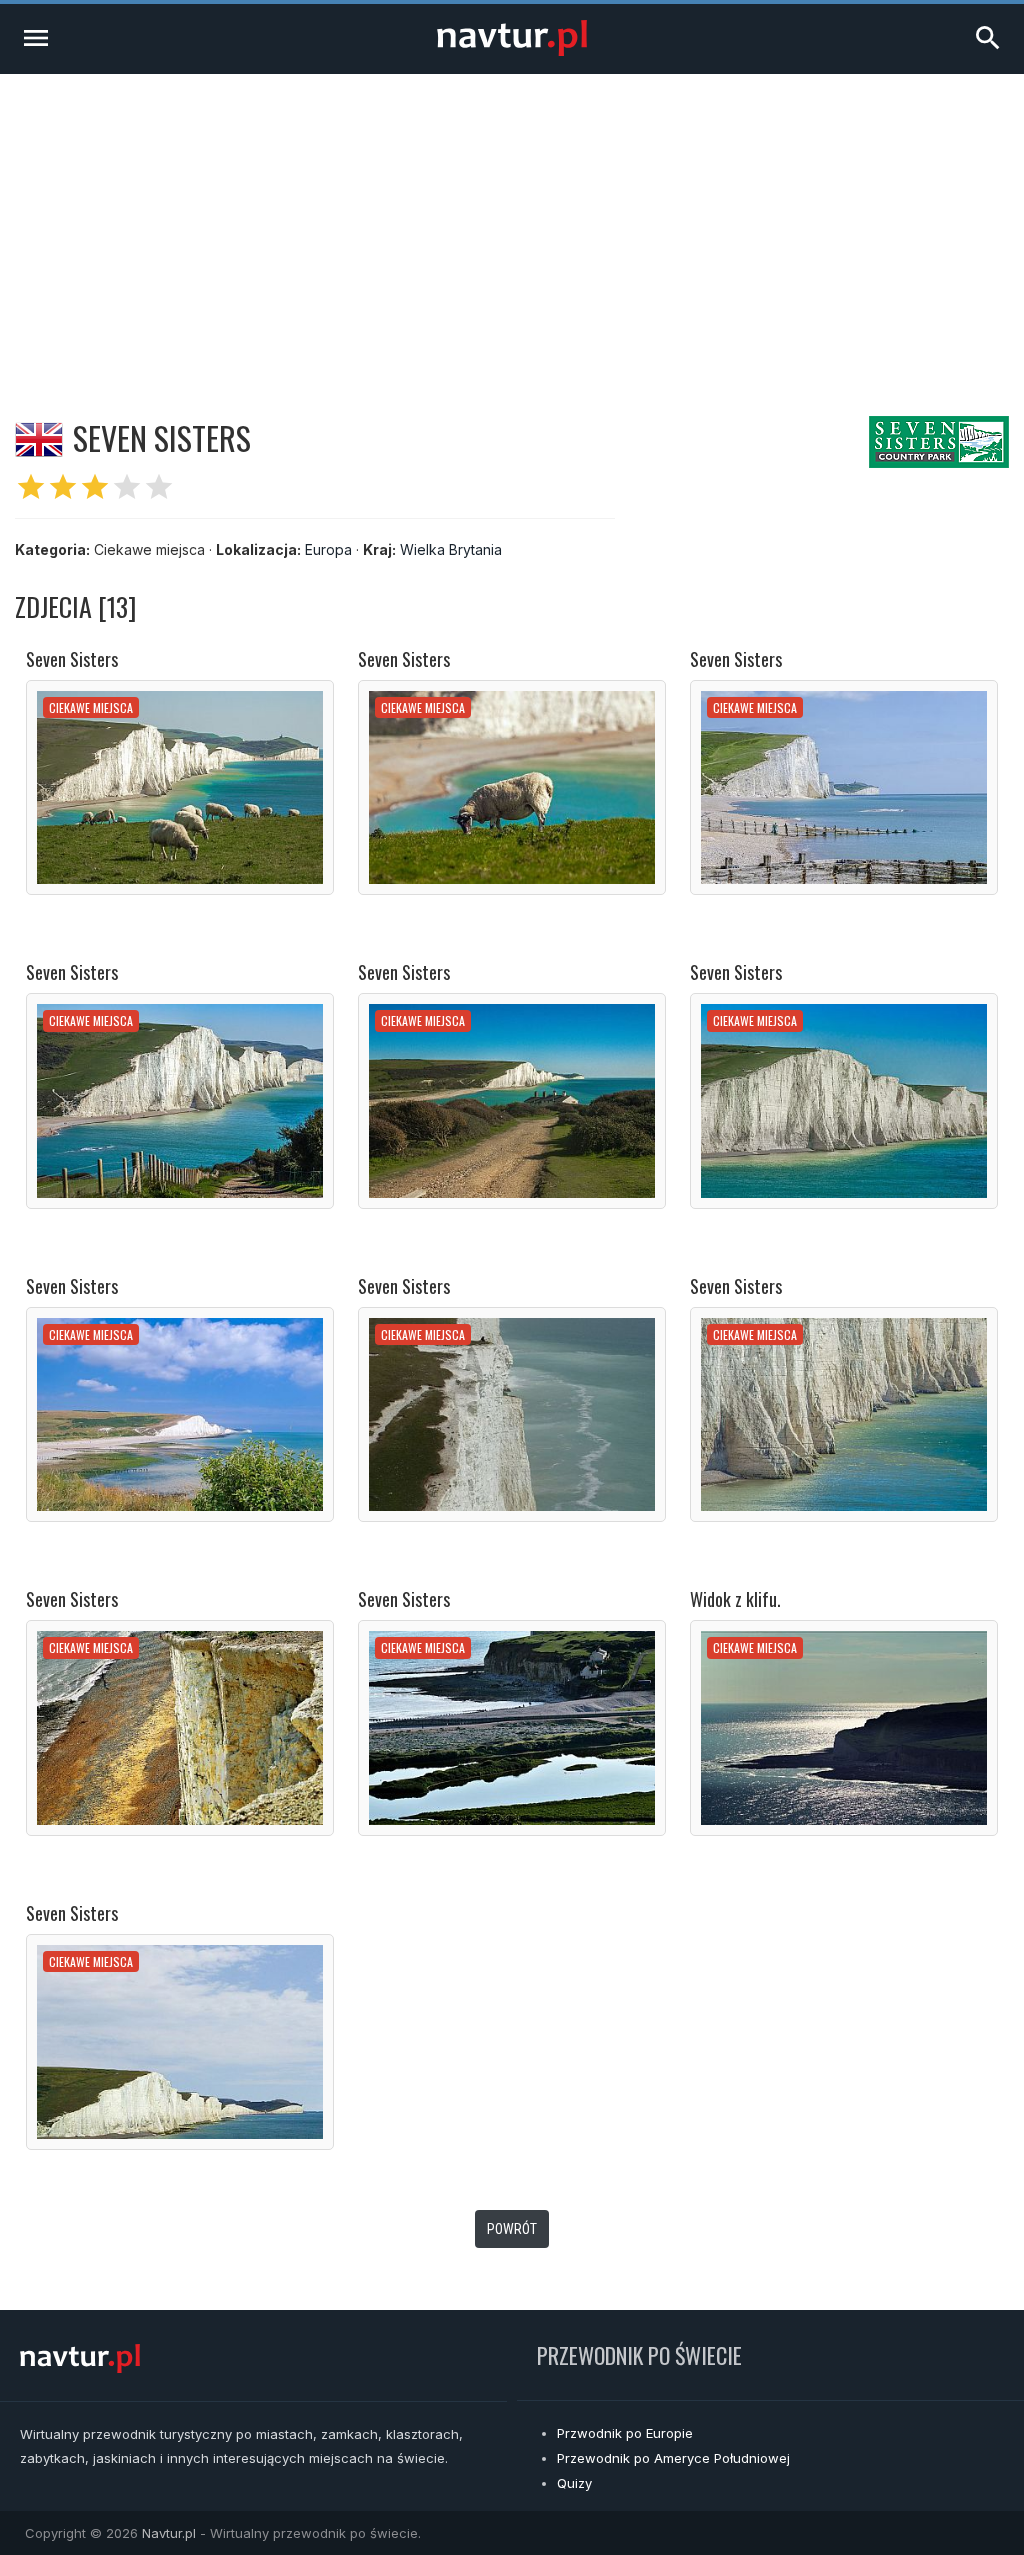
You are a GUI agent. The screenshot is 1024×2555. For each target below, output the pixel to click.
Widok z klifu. (735, 1599)
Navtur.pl (169, 2533)
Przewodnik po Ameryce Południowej (673, 2458)
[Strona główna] (512, 50)
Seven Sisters (72, 659)
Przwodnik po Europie (625, 2433)
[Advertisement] (512, 224)
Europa (328, 549)
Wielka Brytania (451, 549)
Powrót (512, 2229)
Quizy (574, 2483)
